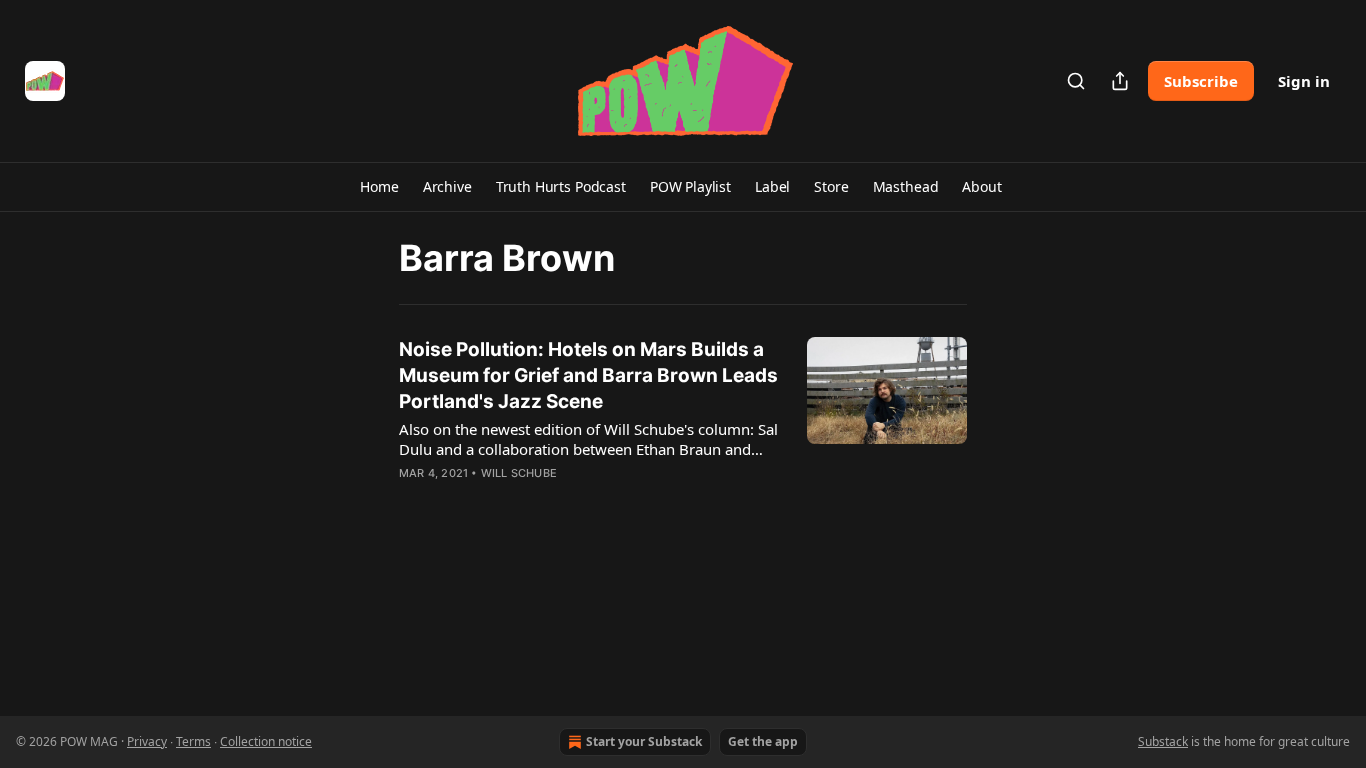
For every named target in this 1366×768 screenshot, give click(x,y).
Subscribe (1201, 81)
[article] (683, 424)
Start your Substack (644, 741)
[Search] (1076, 81)
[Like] (412, 499)
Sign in (1304, 81)
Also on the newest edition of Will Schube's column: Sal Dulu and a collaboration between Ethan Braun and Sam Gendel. (588, 439)
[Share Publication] (1120, 81)
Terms (193, 741)
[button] (379, 187)
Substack (1163, 741)
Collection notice (266, 741)
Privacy (147, 741)
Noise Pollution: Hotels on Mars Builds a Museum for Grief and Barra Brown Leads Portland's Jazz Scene (588, 375)
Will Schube (519, 473)
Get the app (763, 741)
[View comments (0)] (531, 499)
